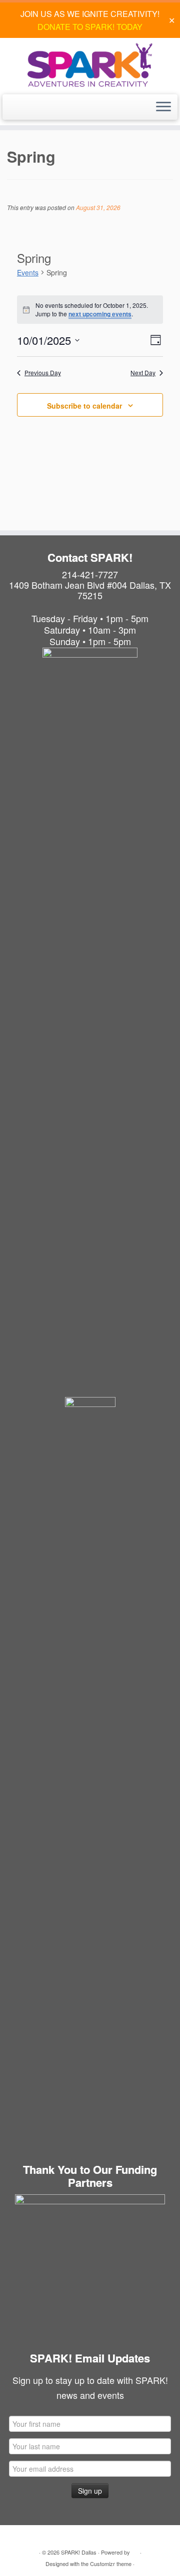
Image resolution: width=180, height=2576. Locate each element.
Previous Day (43, 373)
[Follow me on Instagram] (23, 111)
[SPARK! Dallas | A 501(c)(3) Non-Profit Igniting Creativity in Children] (90, 65)
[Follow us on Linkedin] (34, 111)
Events (28, 272)
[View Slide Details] (90, 2269)
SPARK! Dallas (79, 2552)
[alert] (90, 310)
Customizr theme (111, 2564)
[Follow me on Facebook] (12, 111)
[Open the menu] (163, 107)
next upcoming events (100, 314)
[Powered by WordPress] (135, 2550)
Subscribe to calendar (84, 406)
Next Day (143, 373)
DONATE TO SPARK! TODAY (90, 27)
